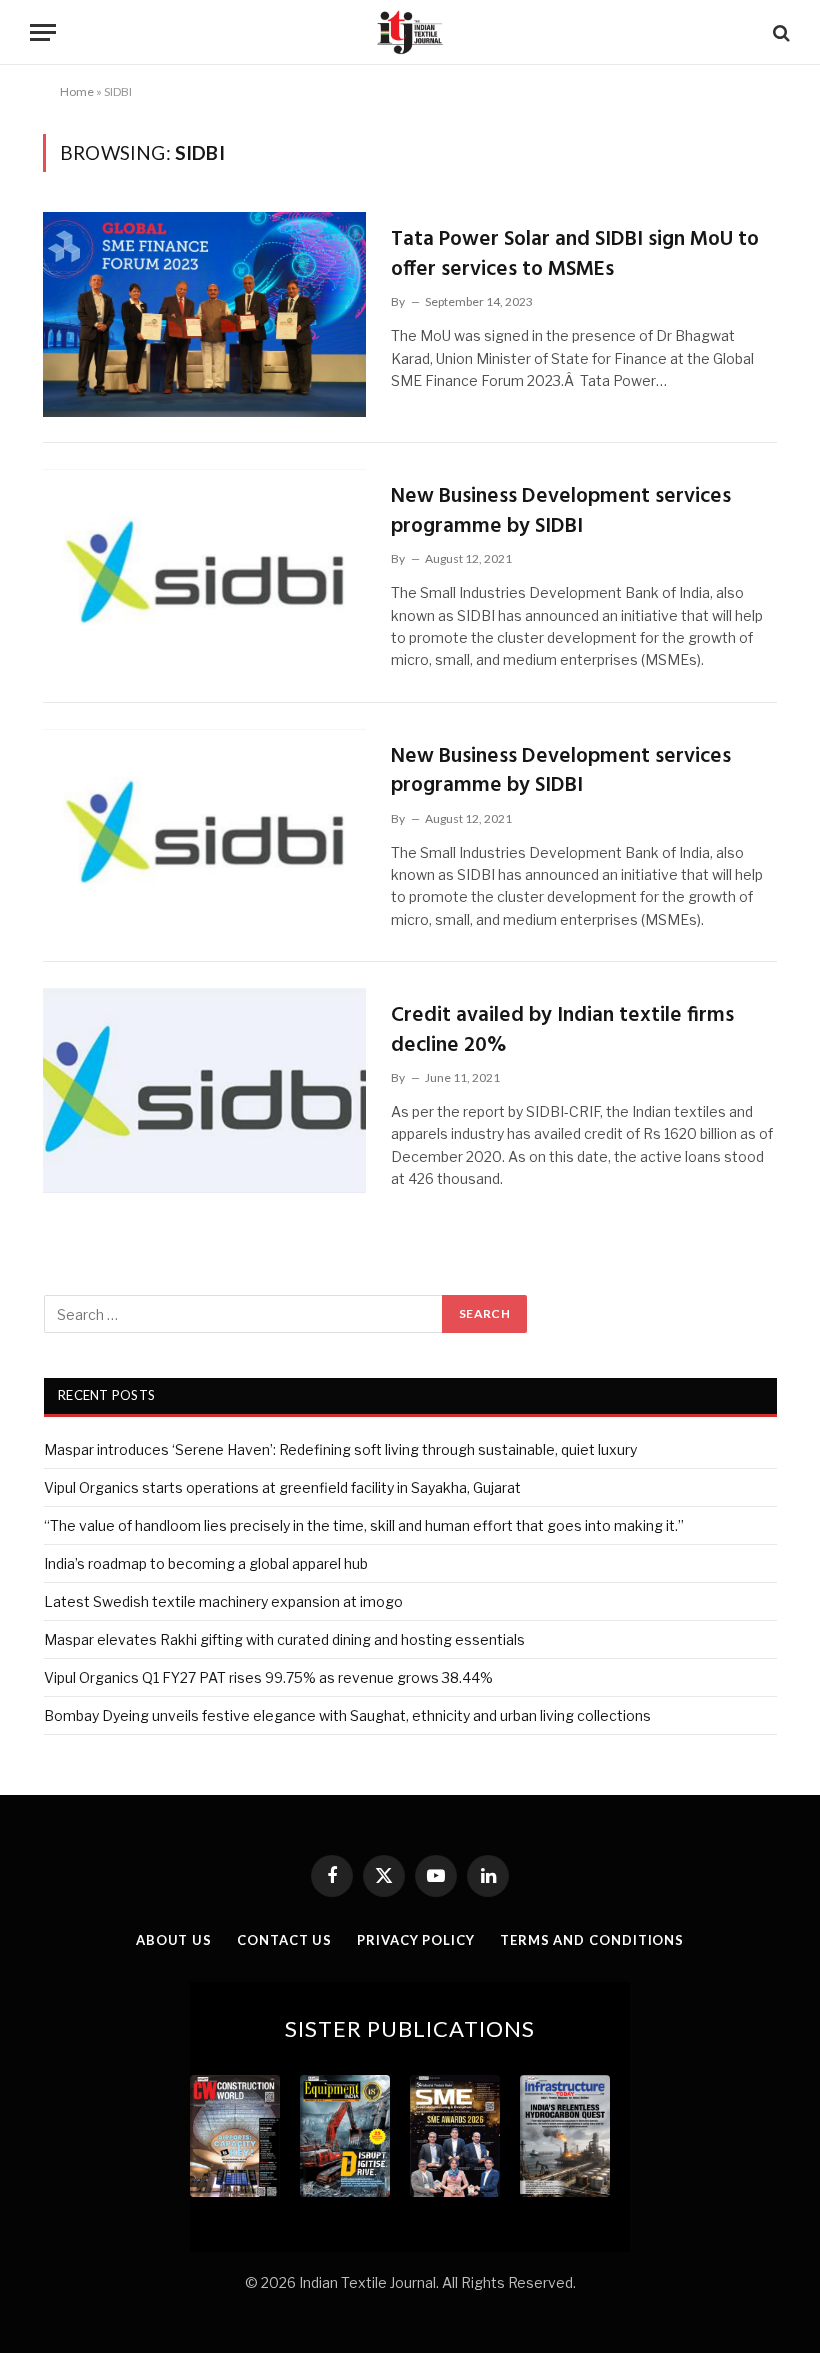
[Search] (779, 32)
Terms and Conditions (592, 1940)
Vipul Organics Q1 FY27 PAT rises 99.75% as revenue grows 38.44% (268, 1677)
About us (174, 1940)
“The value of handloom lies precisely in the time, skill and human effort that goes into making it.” (364, 1525)
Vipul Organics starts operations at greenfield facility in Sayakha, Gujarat (282, 1487)
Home (77, 91)
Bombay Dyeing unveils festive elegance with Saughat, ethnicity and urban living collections (347, 1715)
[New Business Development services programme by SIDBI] (204, 571)
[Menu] (43, 32)
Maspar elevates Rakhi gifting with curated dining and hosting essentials (284, 1639)
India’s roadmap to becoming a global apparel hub (206, 1563)
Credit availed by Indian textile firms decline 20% (562, 1030)
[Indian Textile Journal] (410, 32)
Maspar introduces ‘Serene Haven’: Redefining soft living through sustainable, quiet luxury (340, 1449)
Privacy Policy (416, 1940)
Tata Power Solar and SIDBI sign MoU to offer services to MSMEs (575, 254)
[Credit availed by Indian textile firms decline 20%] (204, 1090)
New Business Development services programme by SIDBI (561, 511)
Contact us (284, 1940)
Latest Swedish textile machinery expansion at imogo (223, 1601)
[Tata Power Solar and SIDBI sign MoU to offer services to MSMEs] (204, 314)
